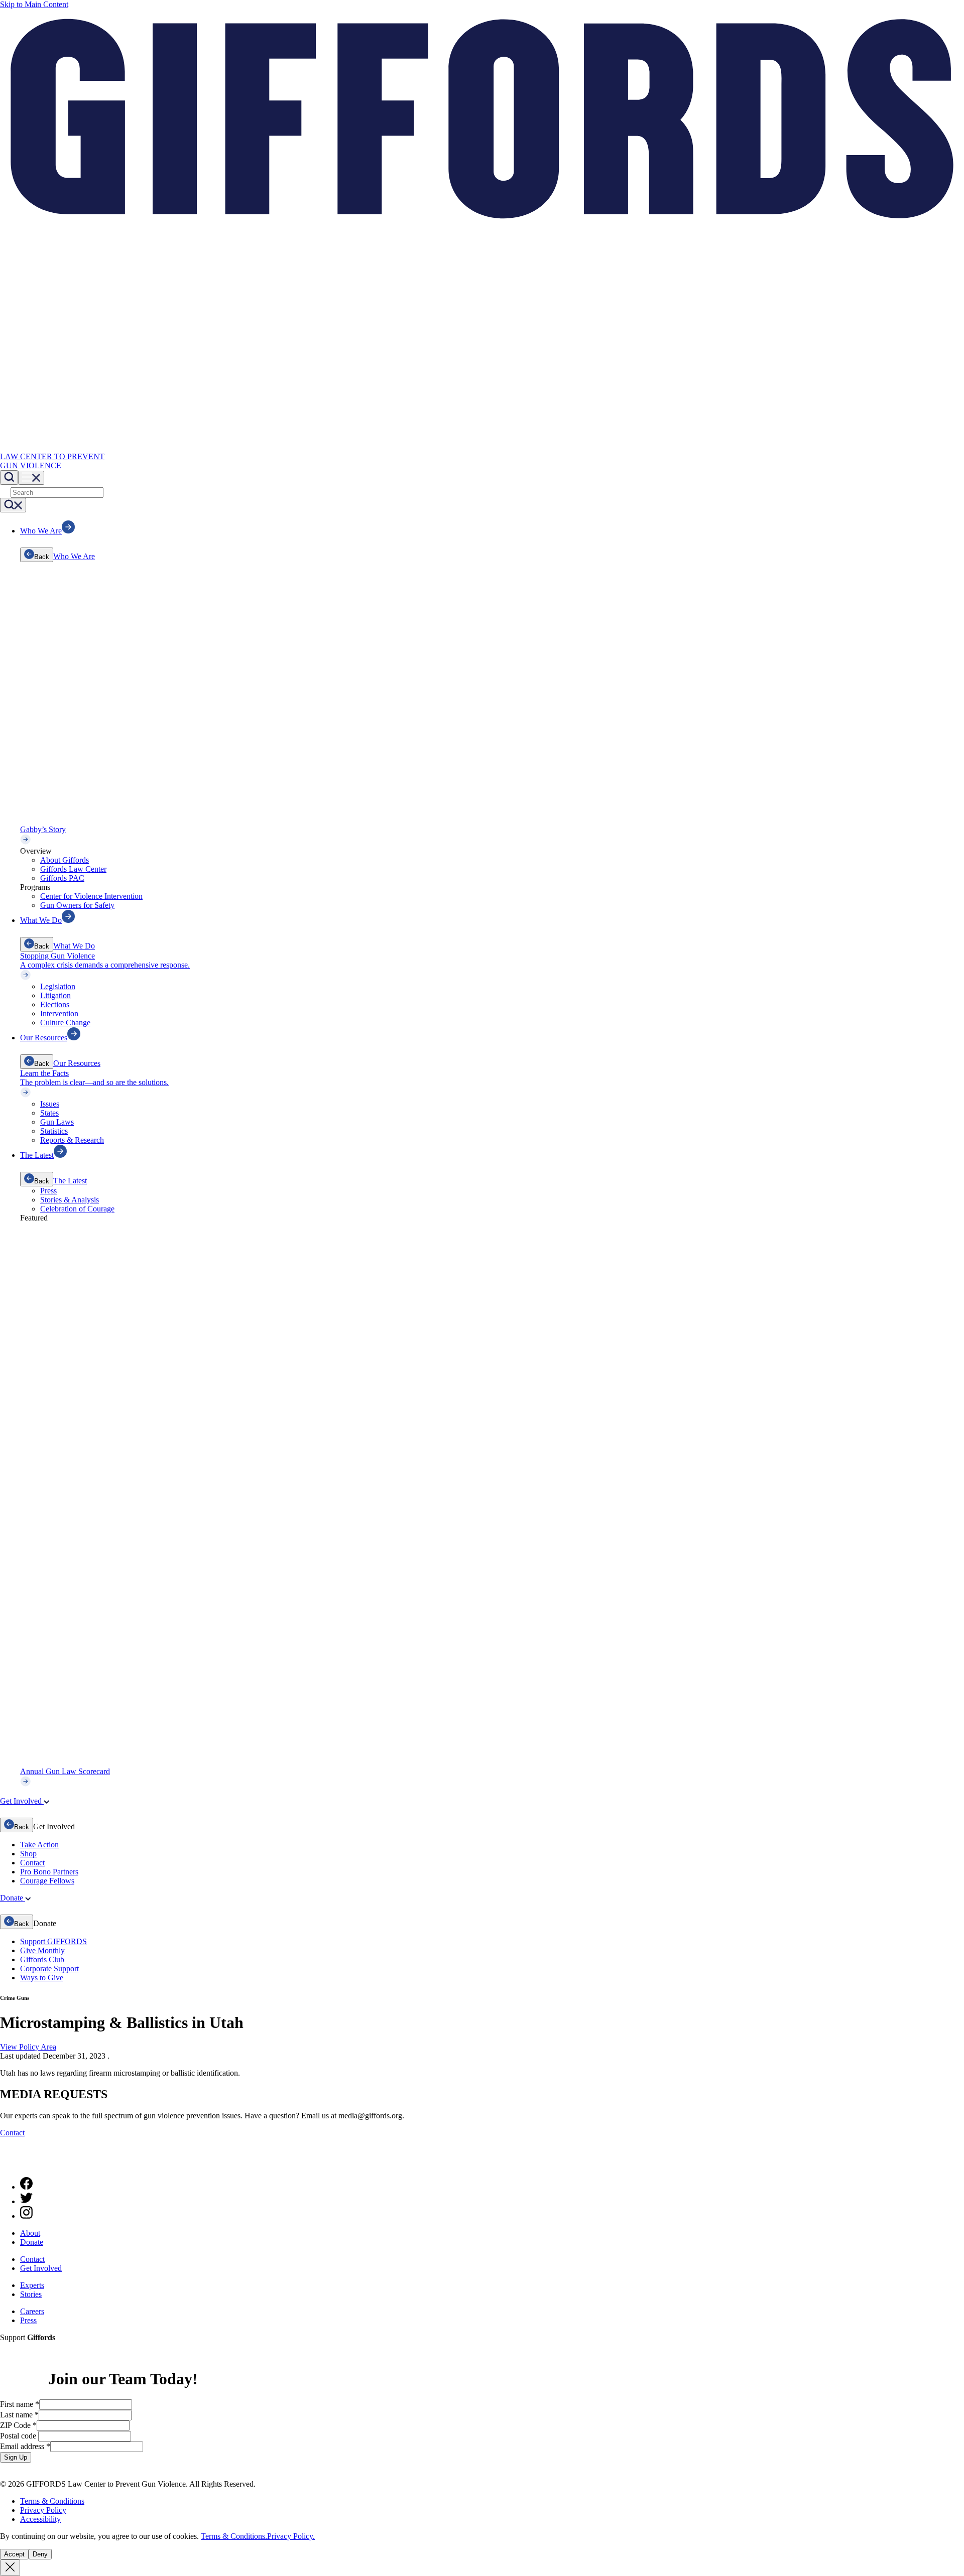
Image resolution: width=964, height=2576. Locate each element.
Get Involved (41, 2268)
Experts (32, 2285)
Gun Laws (57, 1122)
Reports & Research (72, 1140)
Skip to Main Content (34, 4)
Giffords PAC (62, 878)
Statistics (54, 1131)
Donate (32, 2242)
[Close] (10, 2568)
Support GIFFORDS (53, 1941)
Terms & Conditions (52, 2501)
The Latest (70, 1181)
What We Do (74, 946)
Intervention (59, 1013)
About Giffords (65, 860)
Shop (28, 1854)
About (30, 2233)
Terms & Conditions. (234, 2536)
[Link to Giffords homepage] (6, 2164)
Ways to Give (42, 1978)
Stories (31, 2294)
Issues (50, 1104)
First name (20, 2404)
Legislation (58, 986)
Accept (14, 2554)
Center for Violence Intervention (91, 896)
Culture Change (65, 1023)
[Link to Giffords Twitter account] (26, 2201)
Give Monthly (42, 1950)
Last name (19, 2415)
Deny (40, 2554)
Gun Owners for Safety (77, 905)
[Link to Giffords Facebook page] (26, 2187)
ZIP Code (18, 2425)
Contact (32, 1863)
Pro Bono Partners (49, 1872)
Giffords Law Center (73, 869)
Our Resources (77, 1063)
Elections (55, 1004)
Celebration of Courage (77, 1209)
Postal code (19, 2436)
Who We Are (74, 556)
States (49, 1113)
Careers (32, 2311)
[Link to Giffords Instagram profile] (26, 2216)
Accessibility (40, 2519)
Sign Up (16, 2457)
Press (48, 1191)
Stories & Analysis (70, 1200)
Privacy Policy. (291, 2536)
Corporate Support (49, 1969)
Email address (25, 2446)
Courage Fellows (47, 1881)
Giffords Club (42, 1959)
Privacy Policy (43, 2510)
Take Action (39, 1845)
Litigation (55, 995)
